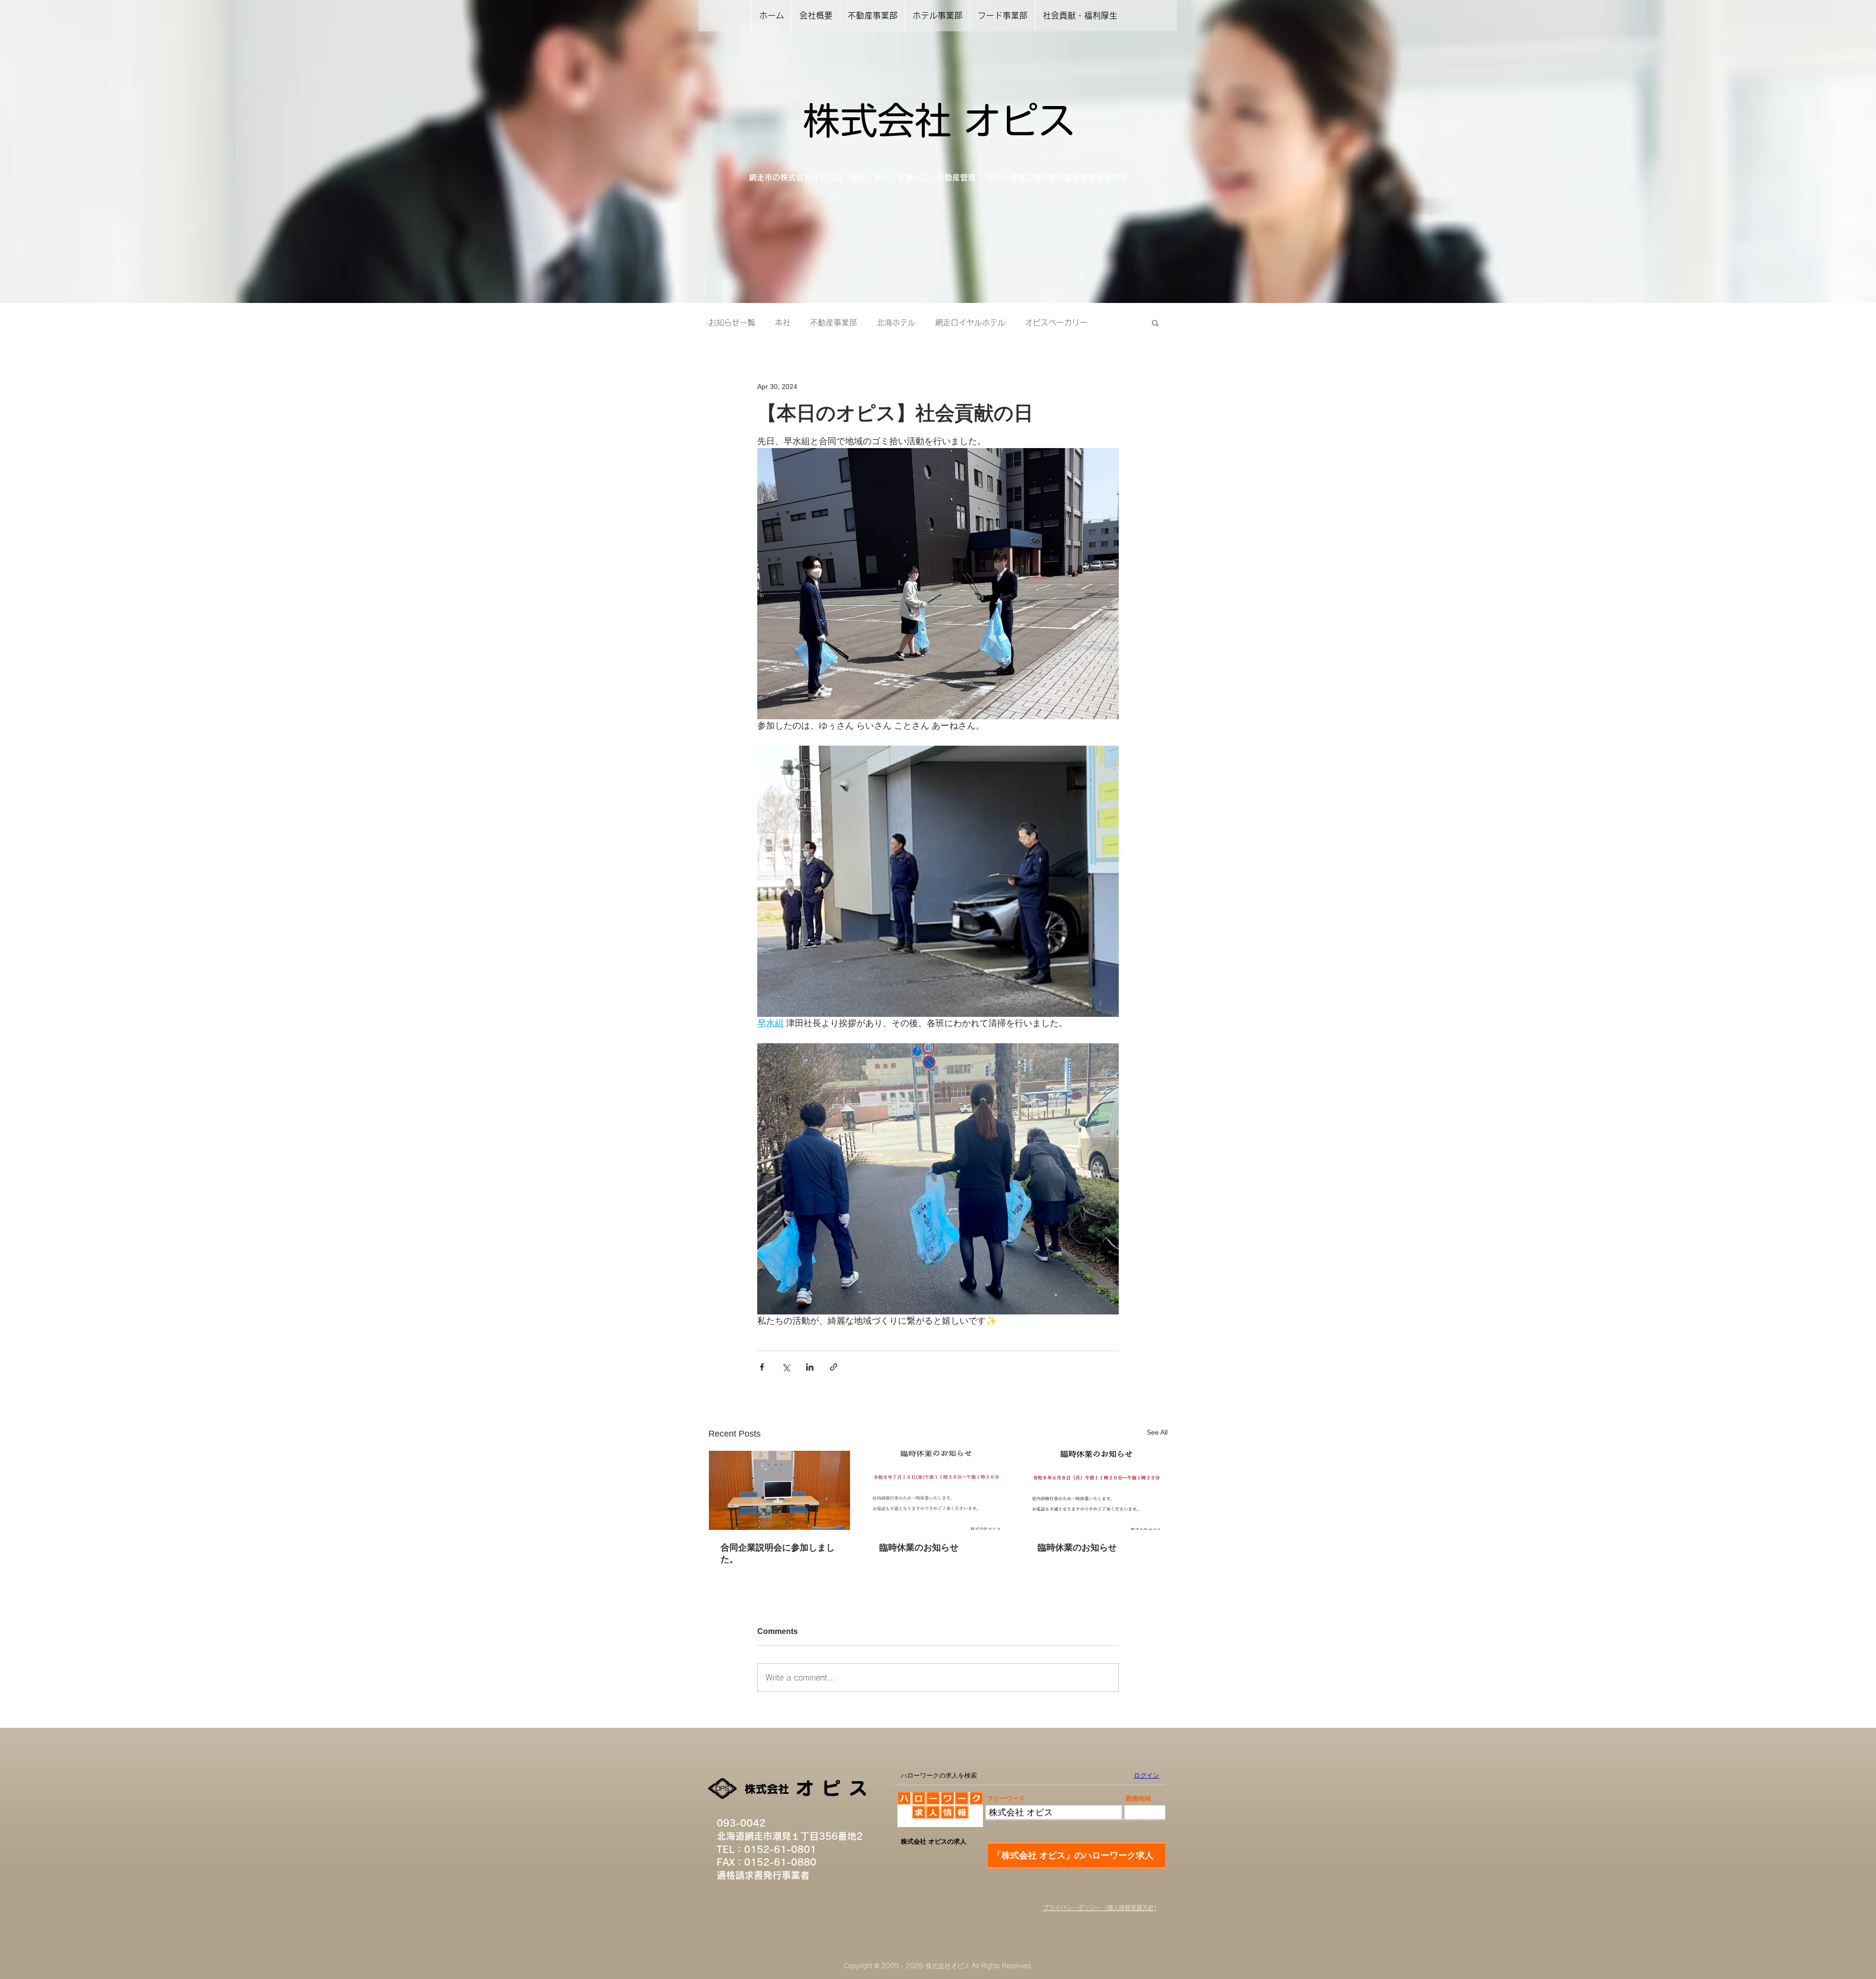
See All (1157, 1432)
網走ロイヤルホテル (970, 323)
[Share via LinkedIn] (810, 1367)
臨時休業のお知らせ (919, 1548)
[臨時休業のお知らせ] (938, 1490)
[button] (1155, 323)
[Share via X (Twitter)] (786, 1367)
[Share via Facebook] (762, 1367)
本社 (783, 323)
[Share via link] (834, 1367)
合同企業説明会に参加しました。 (778, 1553)
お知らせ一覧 (732, 323)
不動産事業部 (833, 323)
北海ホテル (896, 323)
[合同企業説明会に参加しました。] (779, 1490)
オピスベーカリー (1056, 323)
